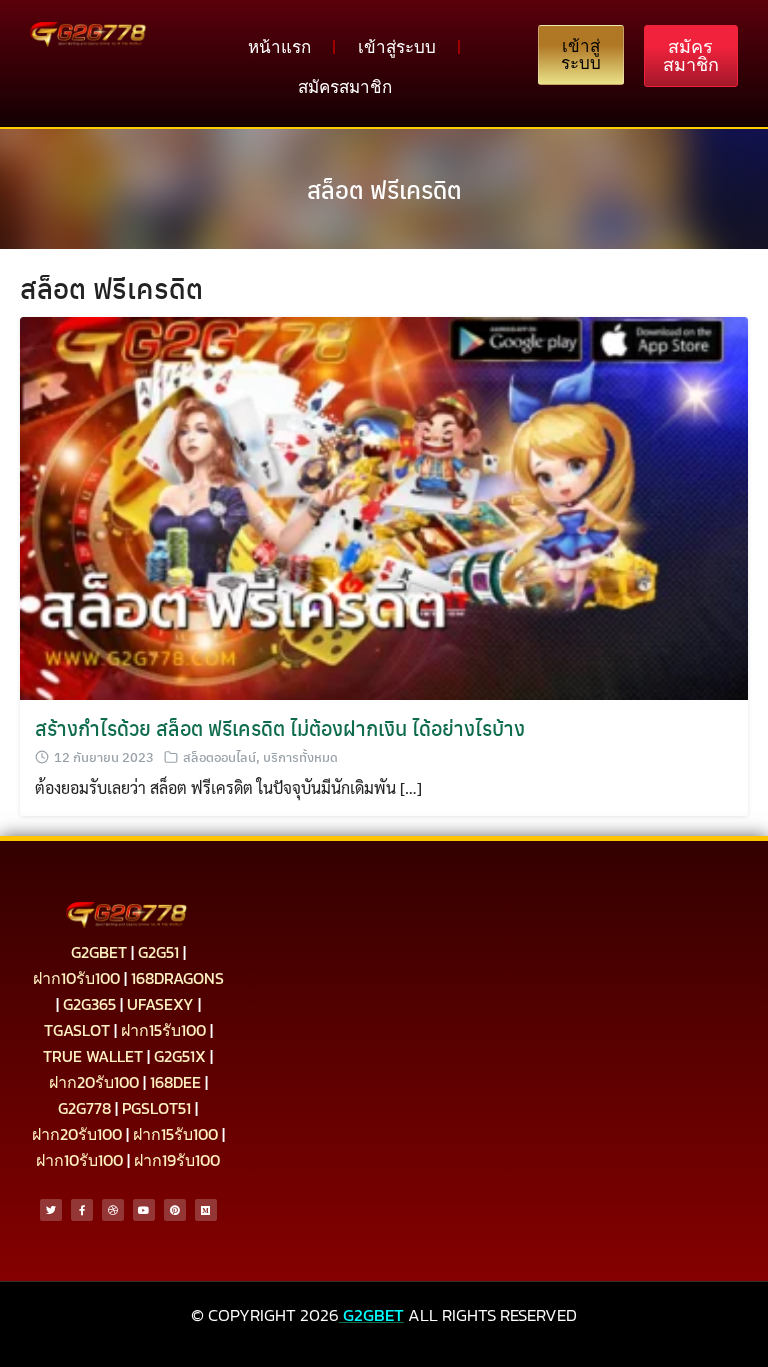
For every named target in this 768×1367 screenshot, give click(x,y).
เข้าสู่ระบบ (397, 47)
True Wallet (93, 1056)
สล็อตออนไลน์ (219, 756)
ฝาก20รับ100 (94, 1082)
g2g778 (84, 1108)
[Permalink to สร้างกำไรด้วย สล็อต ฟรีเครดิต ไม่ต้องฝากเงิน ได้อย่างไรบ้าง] (384, 505)
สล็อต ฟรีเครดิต (384, 189)
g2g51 (158, 952)
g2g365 (89, 1004)
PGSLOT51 (156, 1108)
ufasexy (160, 1004)
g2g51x (180, 1056)
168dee (175, 1082)
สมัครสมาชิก (345, 87)
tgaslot (77, 1030)
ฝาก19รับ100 (177, 1160)
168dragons (177, 978)
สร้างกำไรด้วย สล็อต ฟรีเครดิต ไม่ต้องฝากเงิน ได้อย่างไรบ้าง (280, 727)
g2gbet (99, 952)
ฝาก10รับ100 (76, 978)
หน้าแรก (279, 47)
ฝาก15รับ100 (163, 1030)
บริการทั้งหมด (300, 756)
